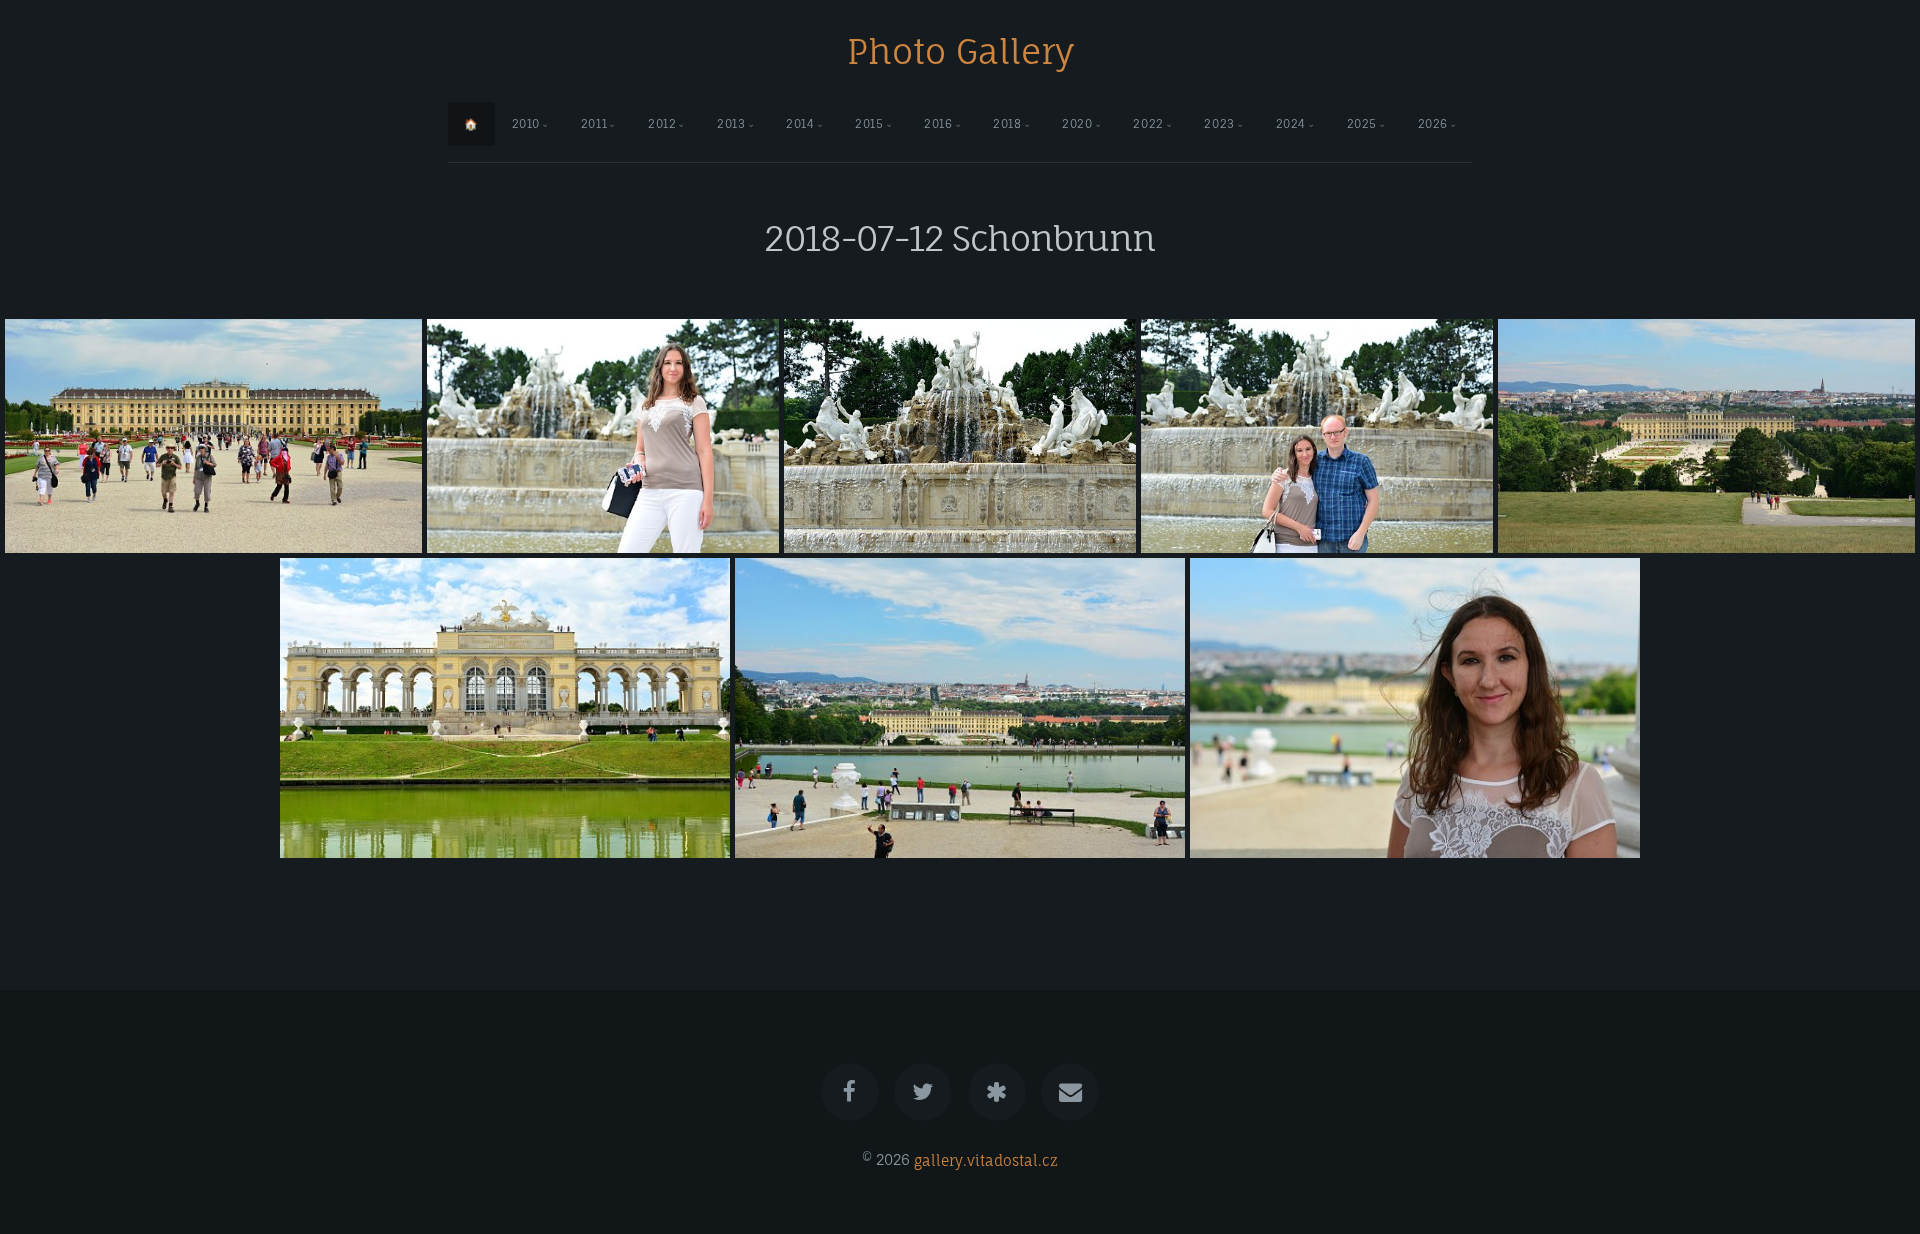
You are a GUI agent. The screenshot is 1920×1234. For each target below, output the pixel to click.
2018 (1007, 124)
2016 (938, 124)
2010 (526, 124)
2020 (1077, 124)
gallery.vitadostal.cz (986, 1159)
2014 (800, 124)
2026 (1433, 124)
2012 (662, 124)
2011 (594, 124)
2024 (1291, 124)
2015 (869, 124)
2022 (1148, 124)
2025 (1362, 124)
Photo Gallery (960, 51)
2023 (1219, 124)
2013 (731, 124)
